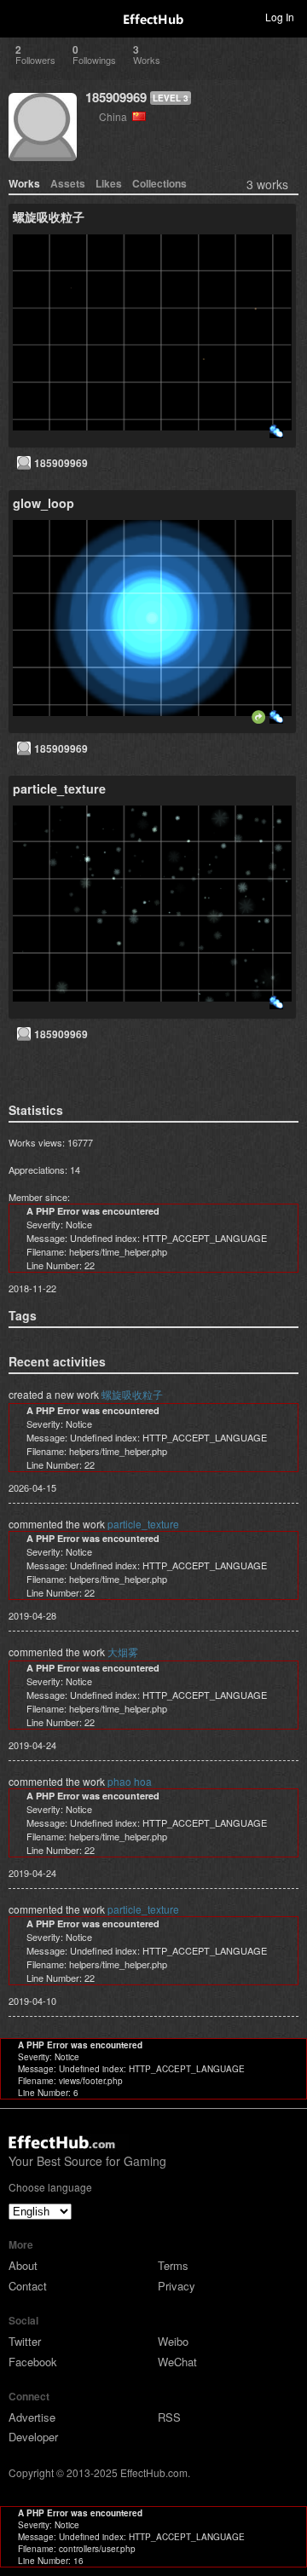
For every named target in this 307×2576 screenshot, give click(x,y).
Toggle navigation (20, 16)
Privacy (177, 2286)
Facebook (33, 2362)
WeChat (177, 2362)
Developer (33, 2437)
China (116, 116)
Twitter (25, 2341)
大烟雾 (123, 1652)
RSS (169, 2417)
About (23, 2265)
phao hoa (130, 1781)
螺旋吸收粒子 (132, 1394)
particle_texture (143, 1524)
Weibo (173, 2341)
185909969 (116, 97)
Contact (28, 2286)
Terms (173, 2265)
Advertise (32, 2417)
